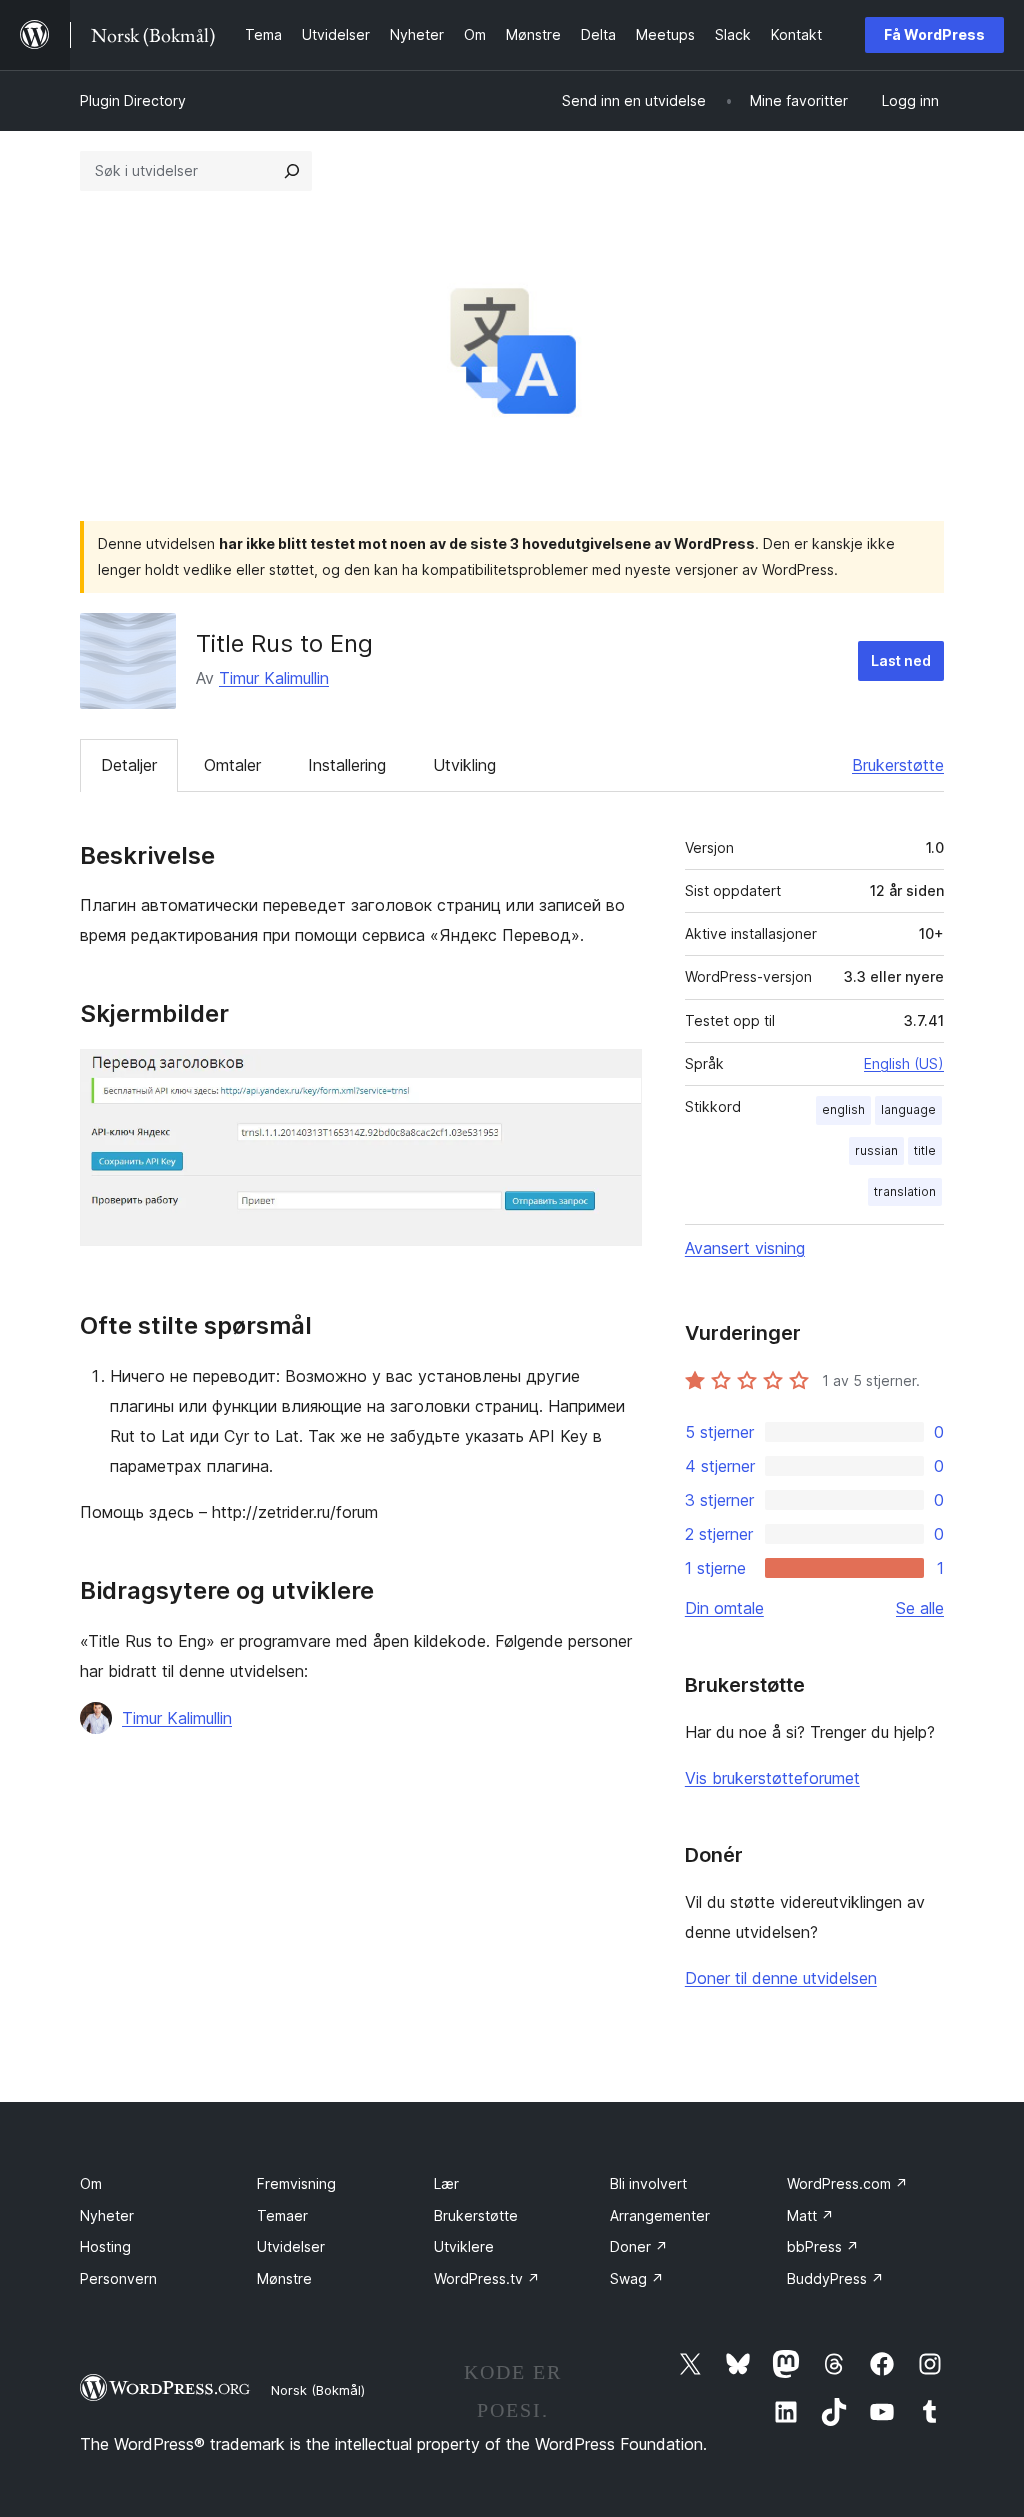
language (908, 1109)
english (843, 1109)
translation (905, 1191)
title (925, 1150)
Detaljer (129, 765)
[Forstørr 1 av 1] (615, 1076)
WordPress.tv (487, 2278)
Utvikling (464, 765)
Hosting (105, 2246)
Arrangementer (660, 2215)
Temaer (282, 2215)
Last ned (901, 660)
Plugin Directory (133, 100)
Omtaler (232, 765)
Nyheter (107, 2215)
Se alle (920, 1608)
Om (91, 2183)
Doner (639, 2246)
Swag (637, 2278)
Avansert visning (745, 1248)
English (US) (904, 1063)
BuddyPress (835, 2278)
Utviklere (464, 2246)
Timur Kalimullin (274, 678)
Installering (347, 765)
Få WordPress (934, 34)
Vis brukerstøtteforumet (772, 1778)
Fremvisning (296, 2183)
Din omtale (724, 1608)
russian (876, 1150)
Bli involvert (648, 2183)
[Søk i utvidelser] (292, 171)
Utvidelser (291, 2246)
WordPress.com (847, 2183)
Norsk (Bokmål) (318, 2390)
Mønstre (284, 2278)
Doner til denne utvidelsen (781, 1978)
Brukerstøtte (898, 765)
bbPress (823, 2246)
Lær (446, 2183)
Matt (810, 2215)
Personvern (118, 2278)
